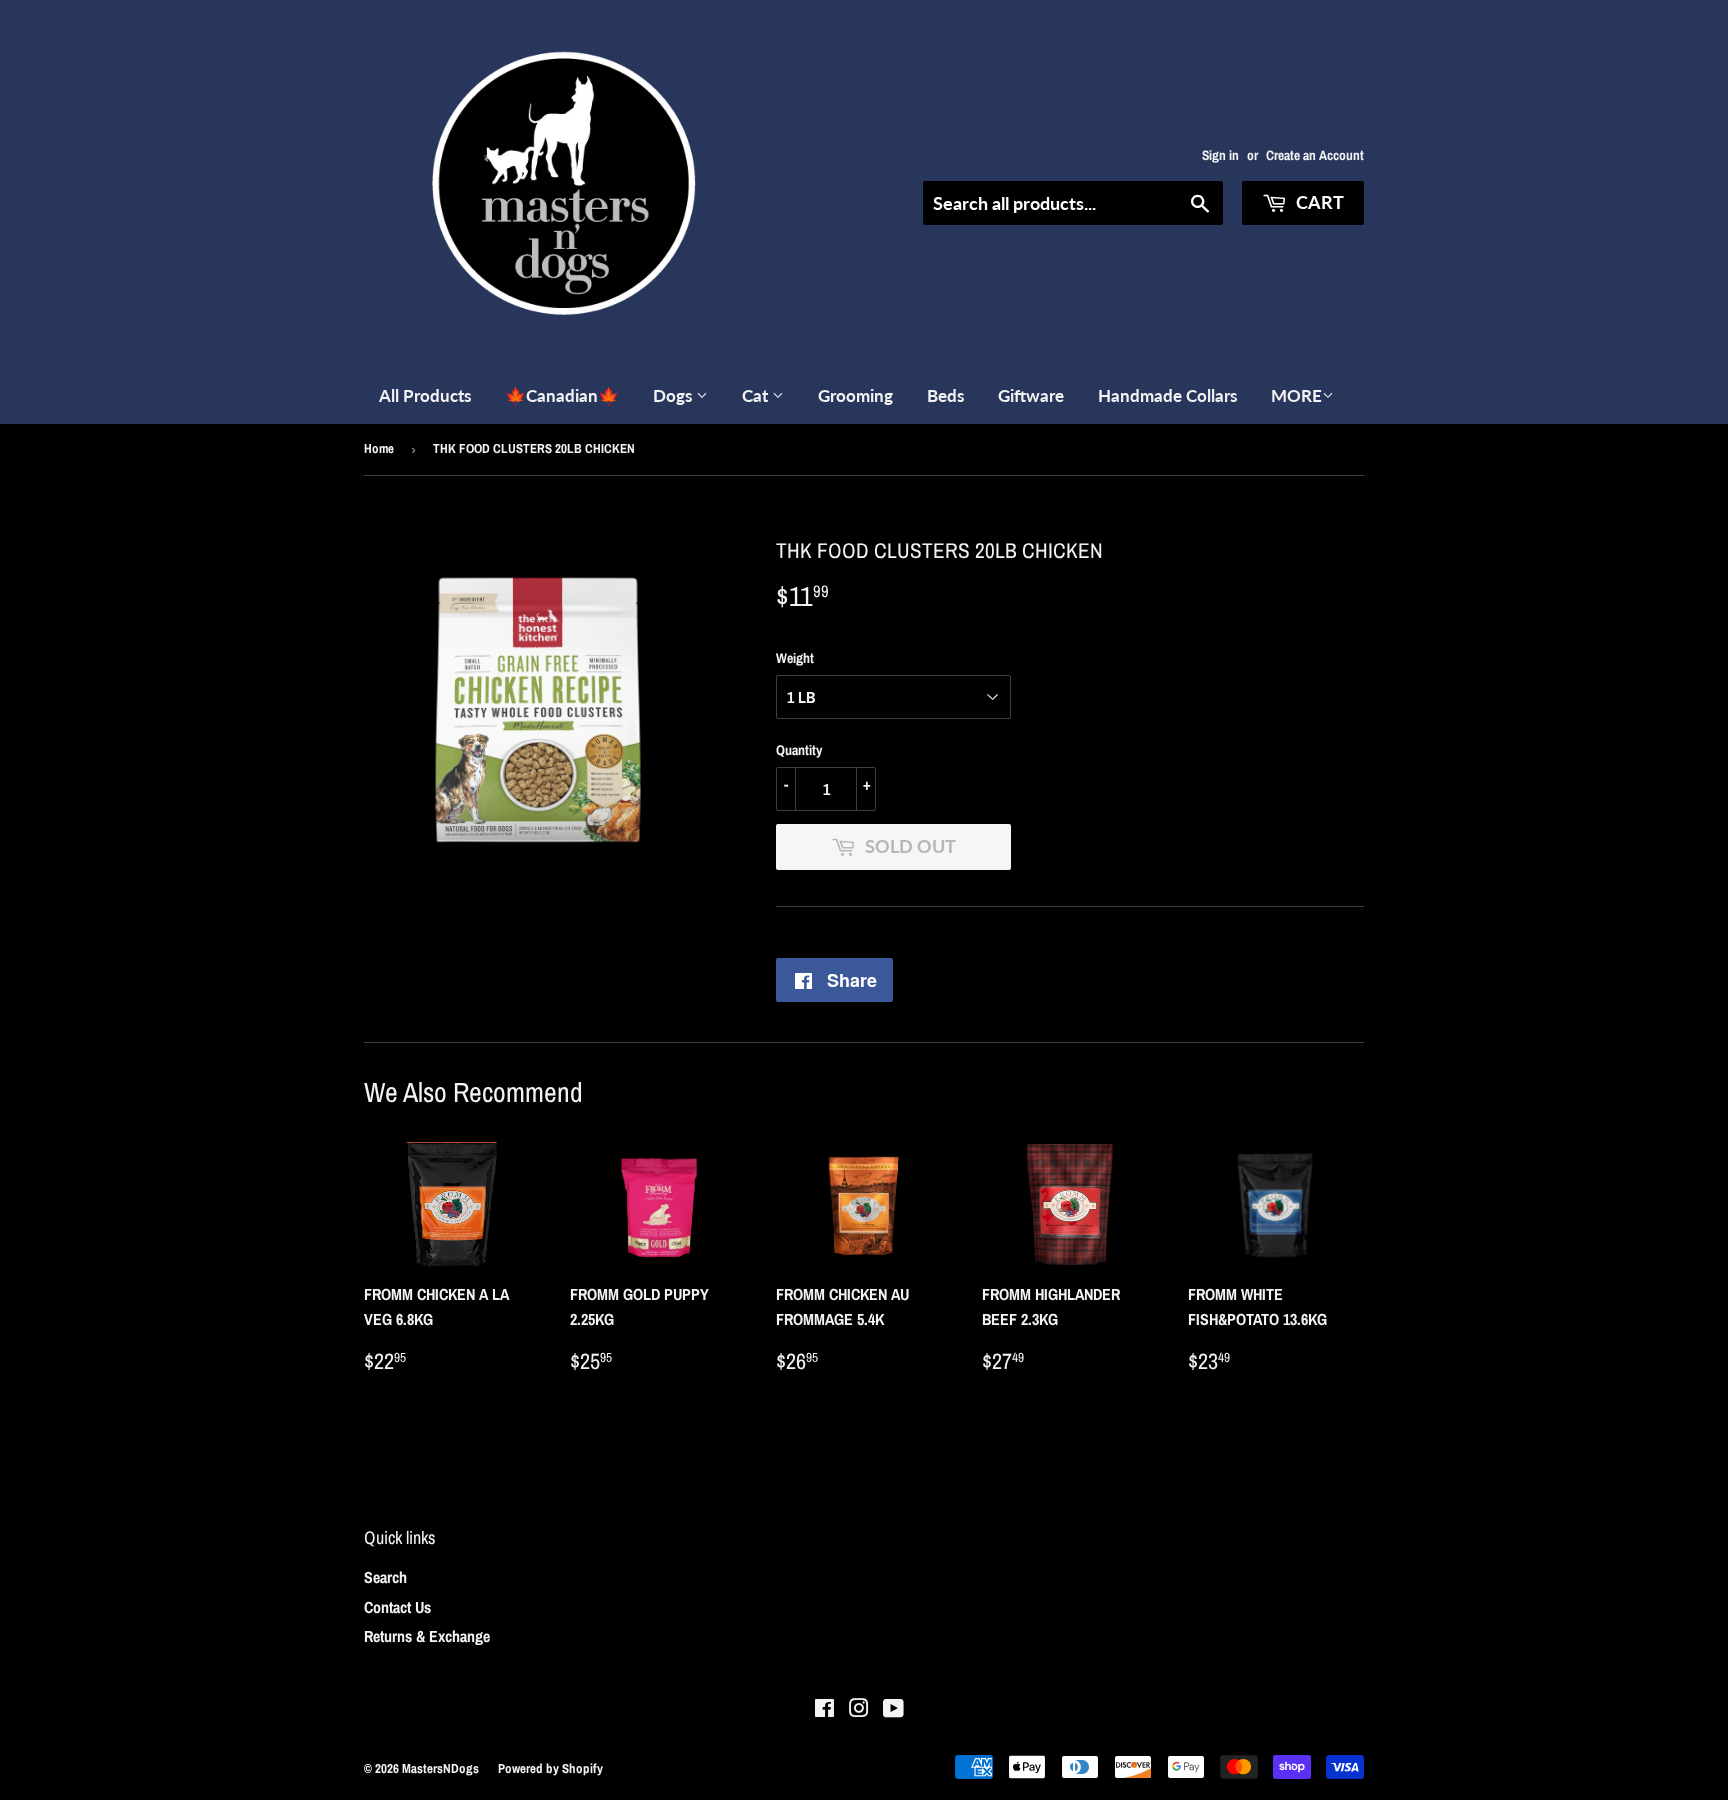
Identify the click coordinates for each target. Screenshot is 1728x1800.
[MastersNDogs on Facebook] (824, 1710)
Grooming (855, 395)
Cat (757, 395)
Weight (795, 658)
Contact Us (397, 1607)
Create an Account (1315, 155)
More (1296, 395)
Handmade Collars (1167, 395)
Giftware (1031, 395)
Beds (945, 395)
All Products (425, 395)
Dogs (674, 395)
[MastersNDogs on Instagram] (859, 1710)
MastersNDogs (440, 1768)
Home (379, 448)
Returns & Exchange (427, 1636)
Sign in (1220, 155)
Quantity (799, 750)
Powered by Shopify (550, 1768)
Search (385, 1577)
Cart (1318, 202)
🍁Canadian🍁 (562, 395)
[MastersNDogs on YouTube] (893, 1710)
